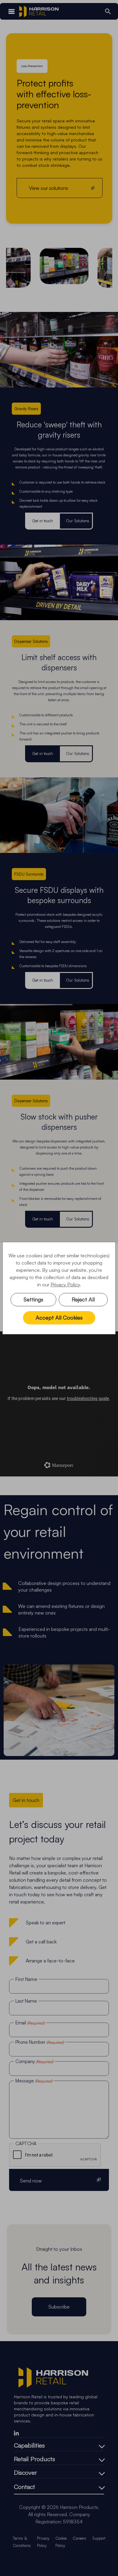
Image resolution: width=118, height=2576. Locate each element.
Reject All (83, 1299)
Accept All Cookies (59, 1317)
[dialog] (59, 1288)
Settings (33, 1299)
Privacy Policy (65, 1285)
